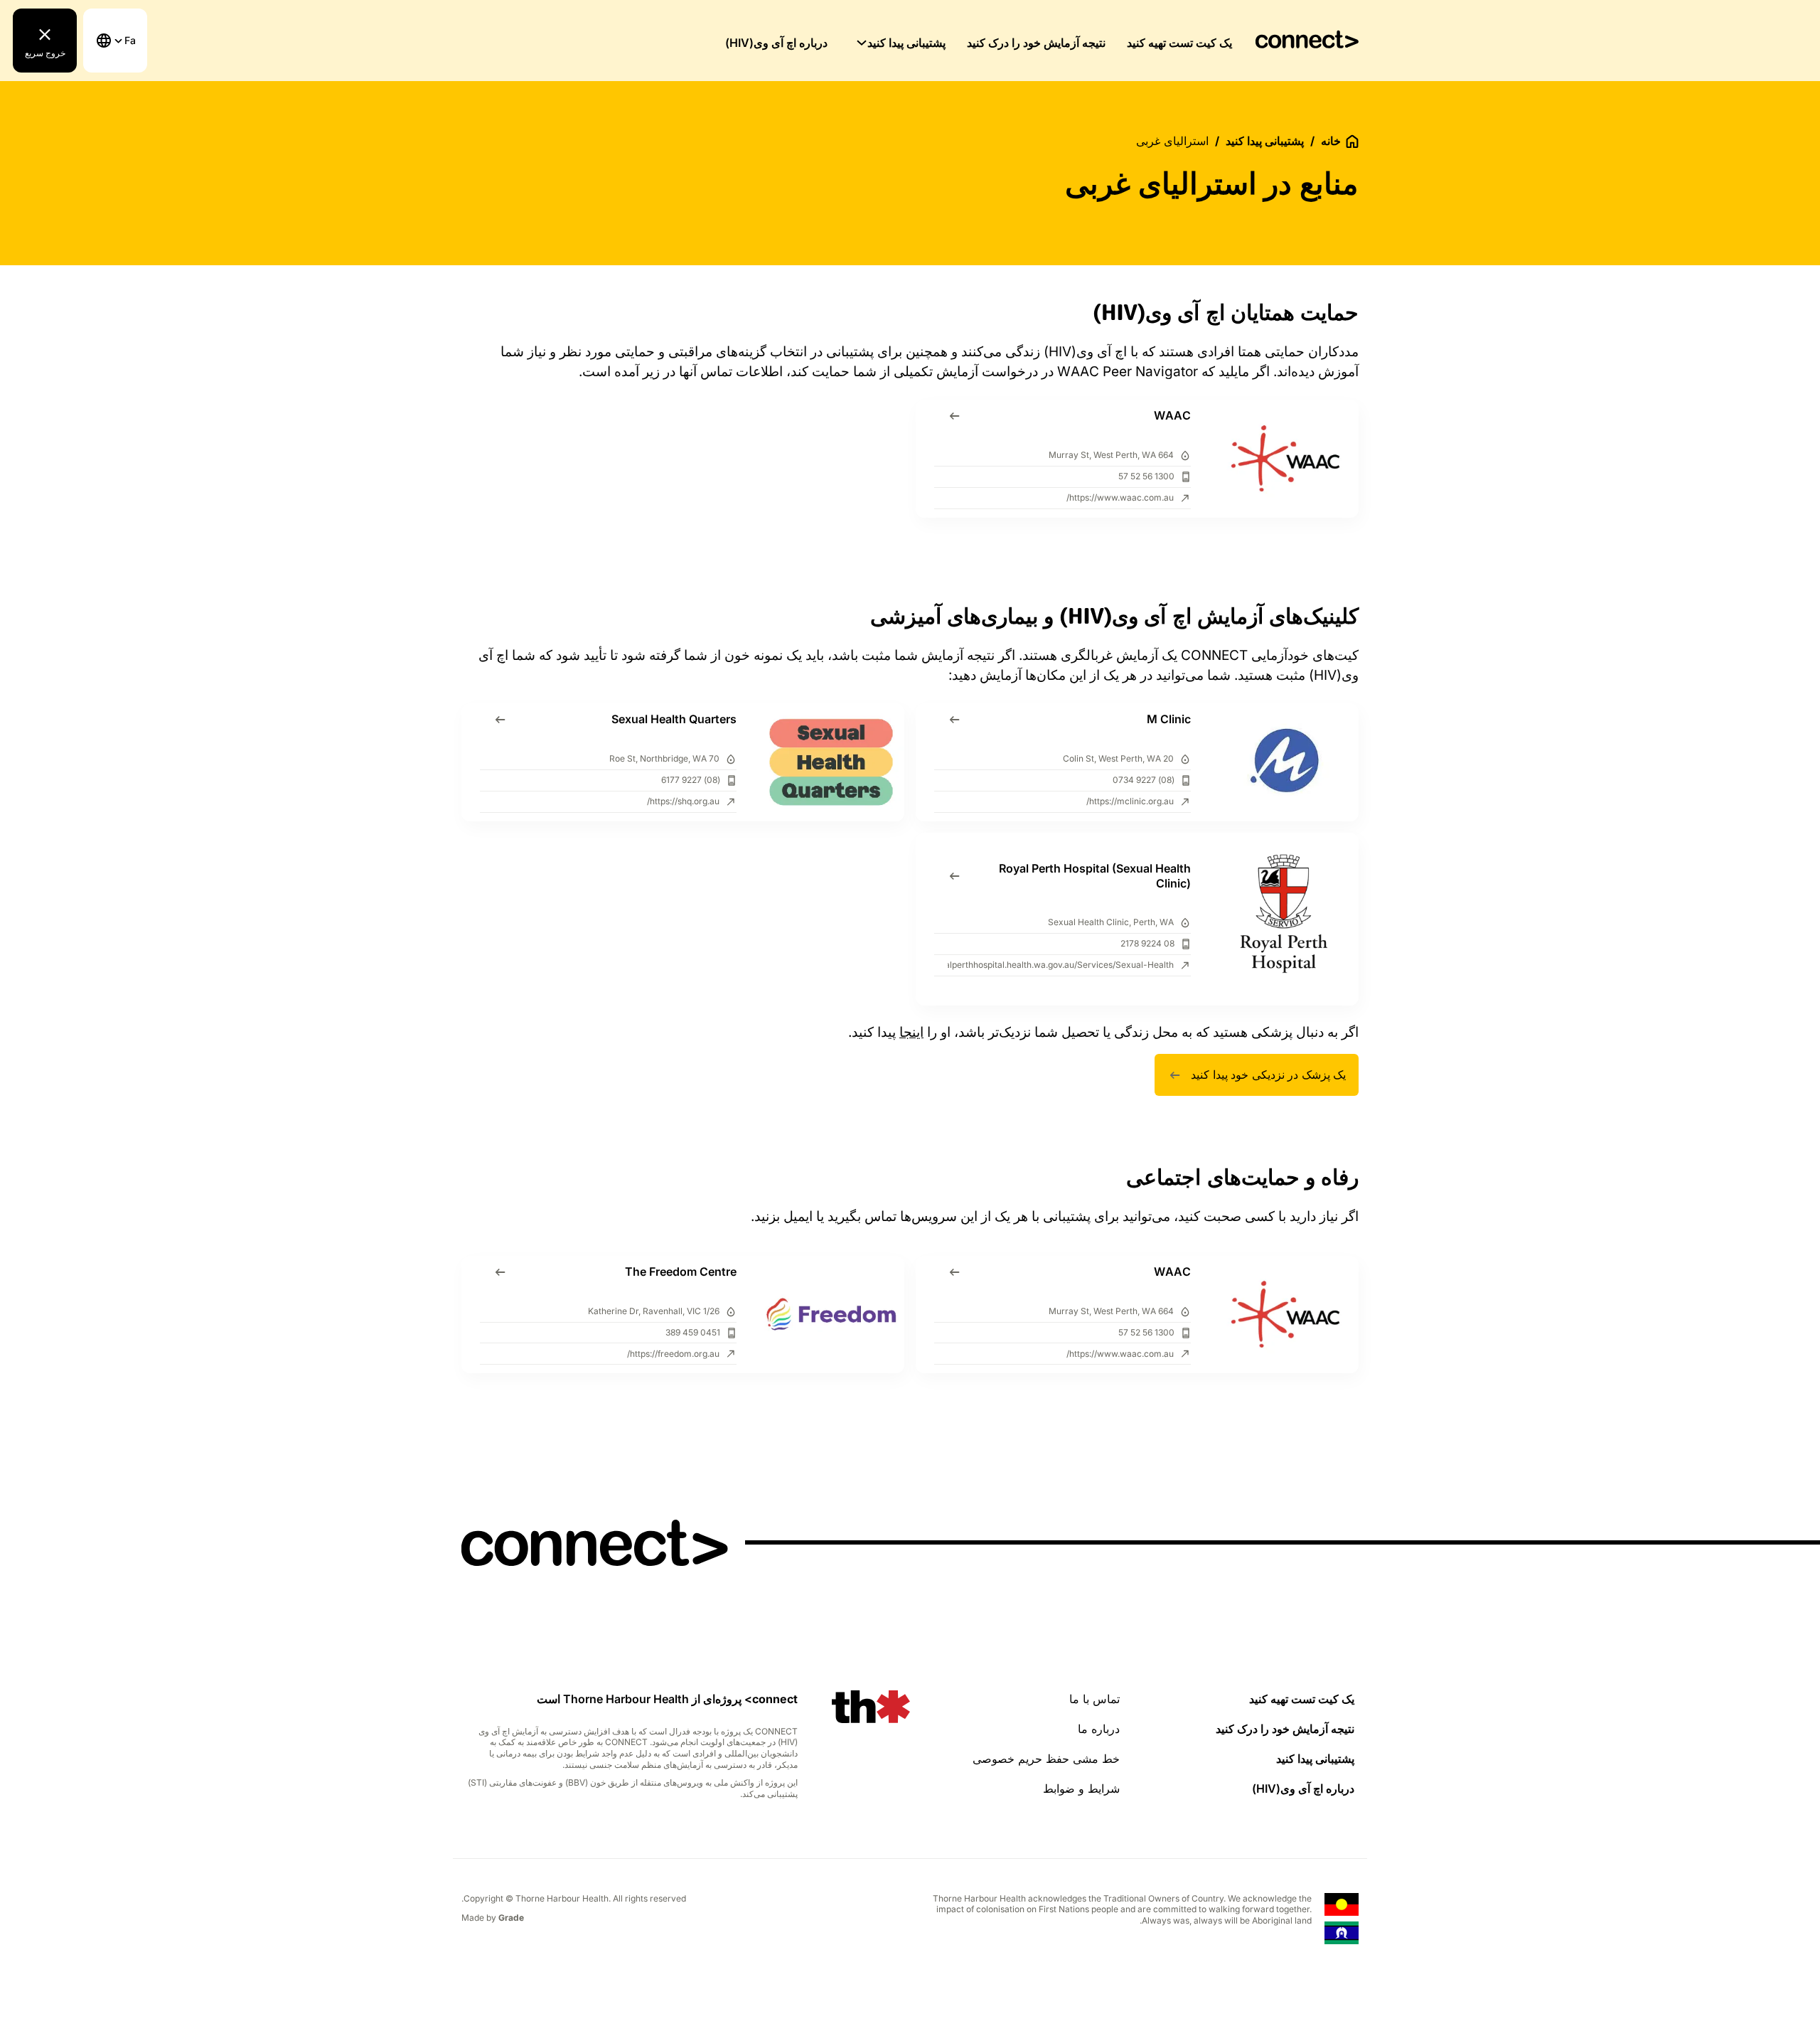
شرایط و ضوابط (1081, 1788)
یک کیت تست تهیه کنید (1179, 43)
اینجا (911, 1032)
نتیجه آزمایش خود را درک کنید (1036, 43)
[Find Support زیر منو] (862, 43)
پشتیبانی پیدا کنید (906, 43)
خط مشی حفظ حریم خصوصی (1046, 1759)
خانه (1331, 141)
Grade (511, 1918)
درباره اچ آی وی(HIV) (776, 43)
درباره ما (1099, 1729)
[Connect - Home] (1307, 40)
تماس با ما (1094, 1699)
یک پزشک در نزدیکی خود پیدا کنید (1268, 1075)
